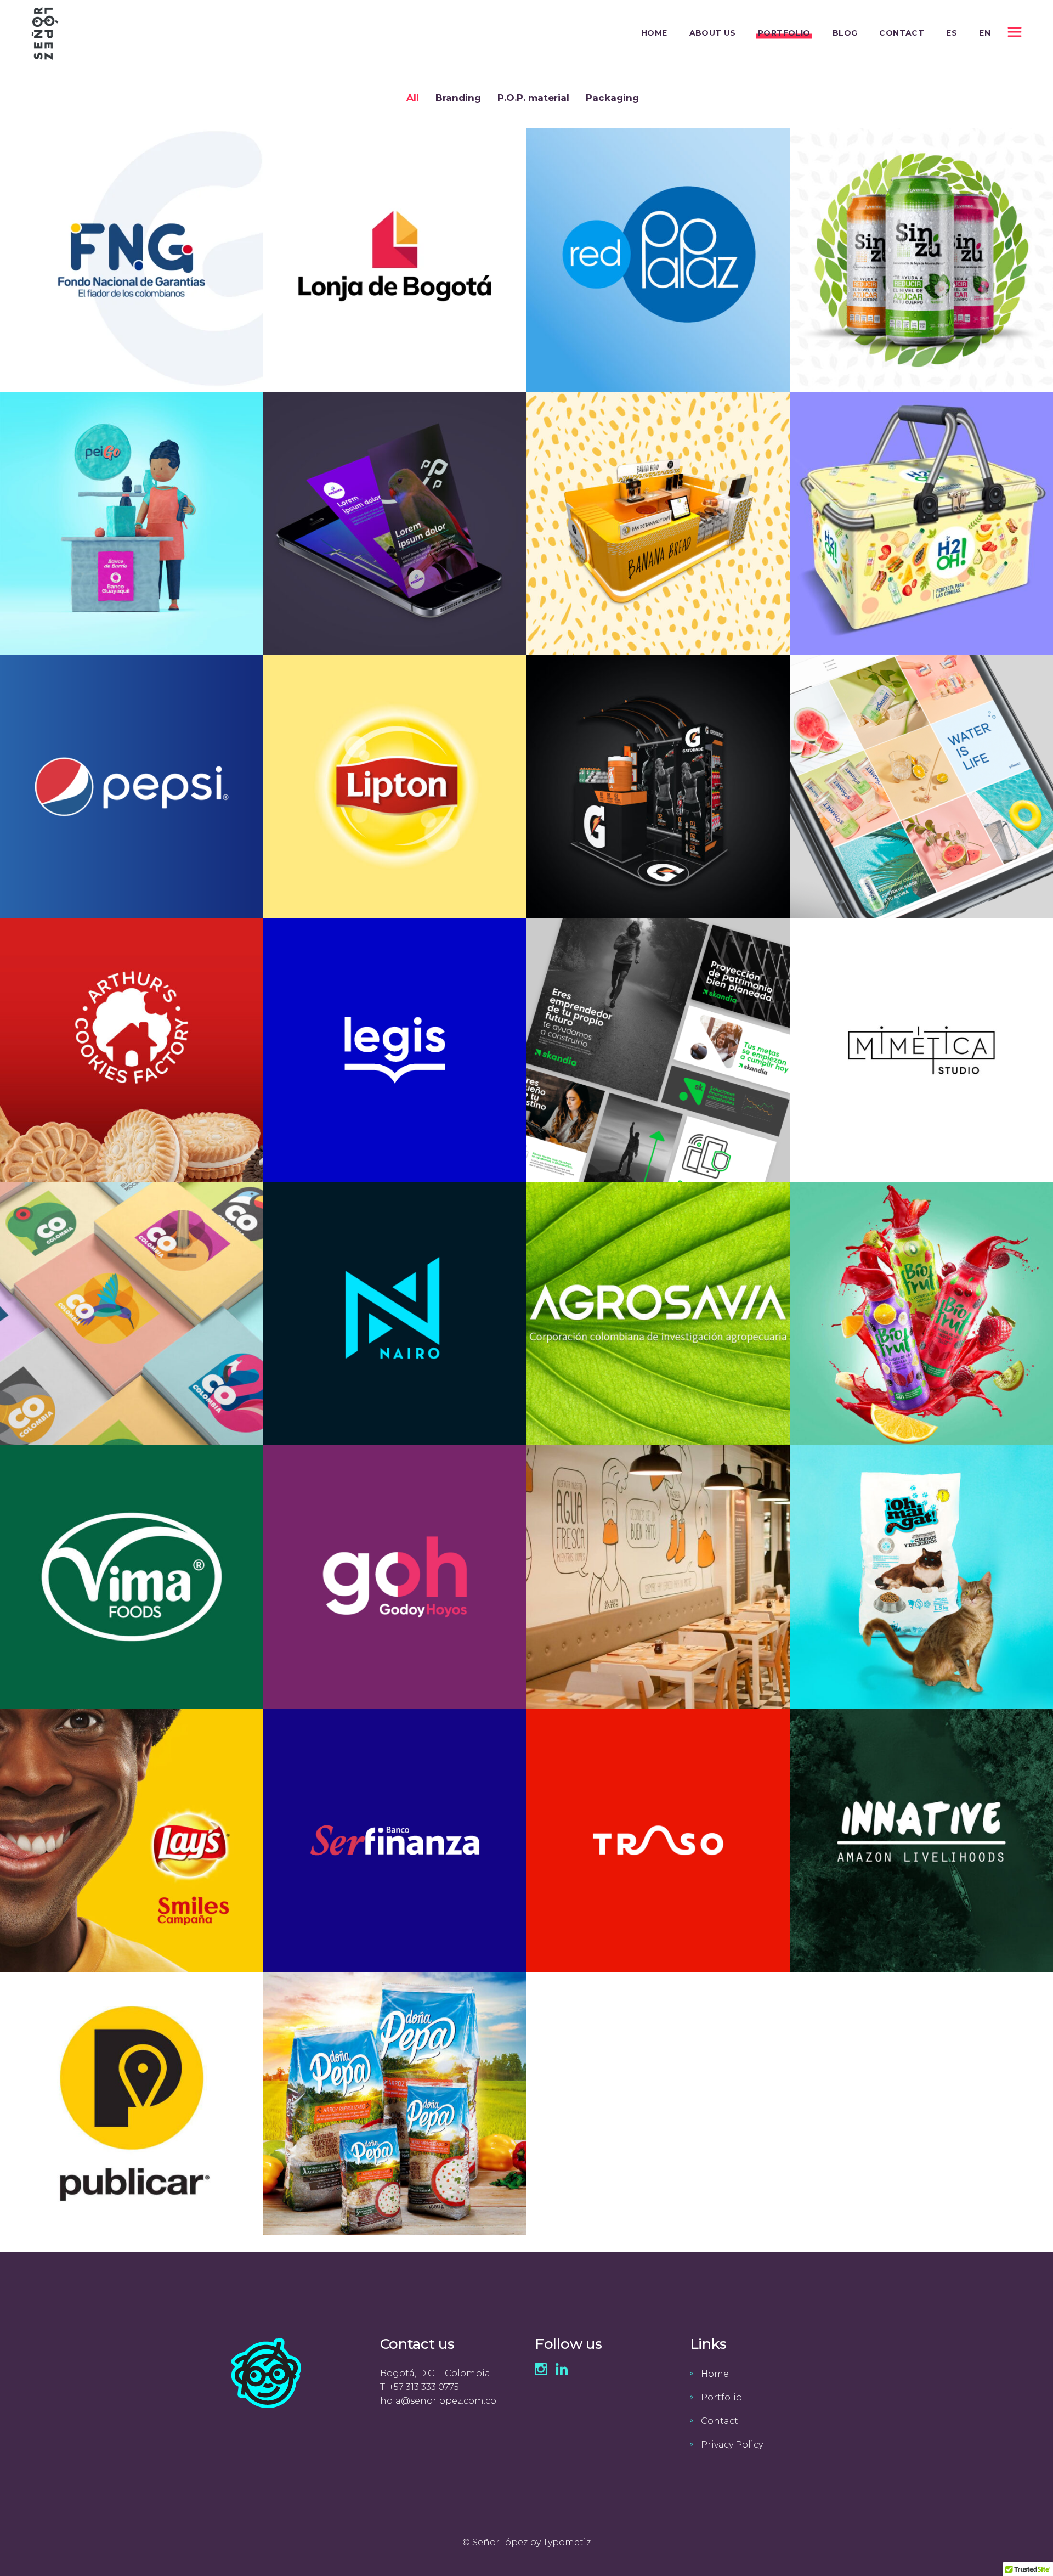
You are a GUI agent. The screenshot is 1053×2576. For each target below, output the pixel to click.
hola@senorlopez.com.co (438, 2401)
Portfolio (721, 2397)
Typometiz (567, 2542)
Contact (720, 2421)
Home (715, 2374)
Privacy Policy (732, 2445)
